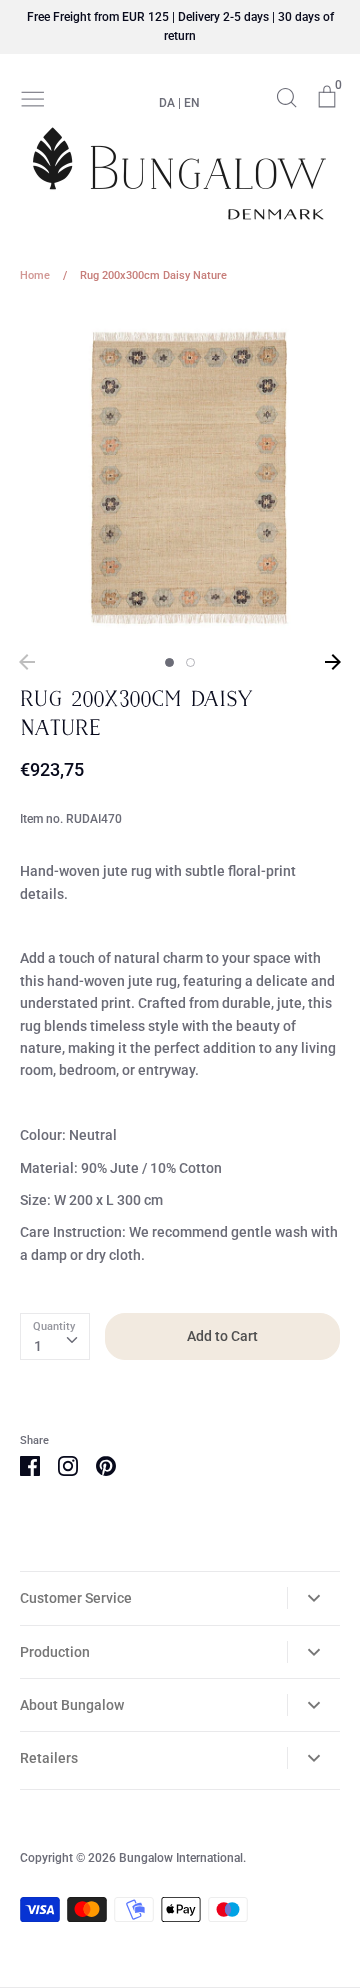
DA (167, 103)
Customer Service (76, 1598)
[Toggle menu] (33, 97)
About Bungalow (72, 1705)
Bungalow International (181, 1858)
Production (55, 1652)
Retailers (49, 1758)
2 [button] (190, 662)
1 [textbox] (38, 1346)
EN (192, 103)
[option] (180, 475)
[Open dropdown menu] (313, 1598)
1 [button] (169, 662)
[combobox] (55, 1336)
